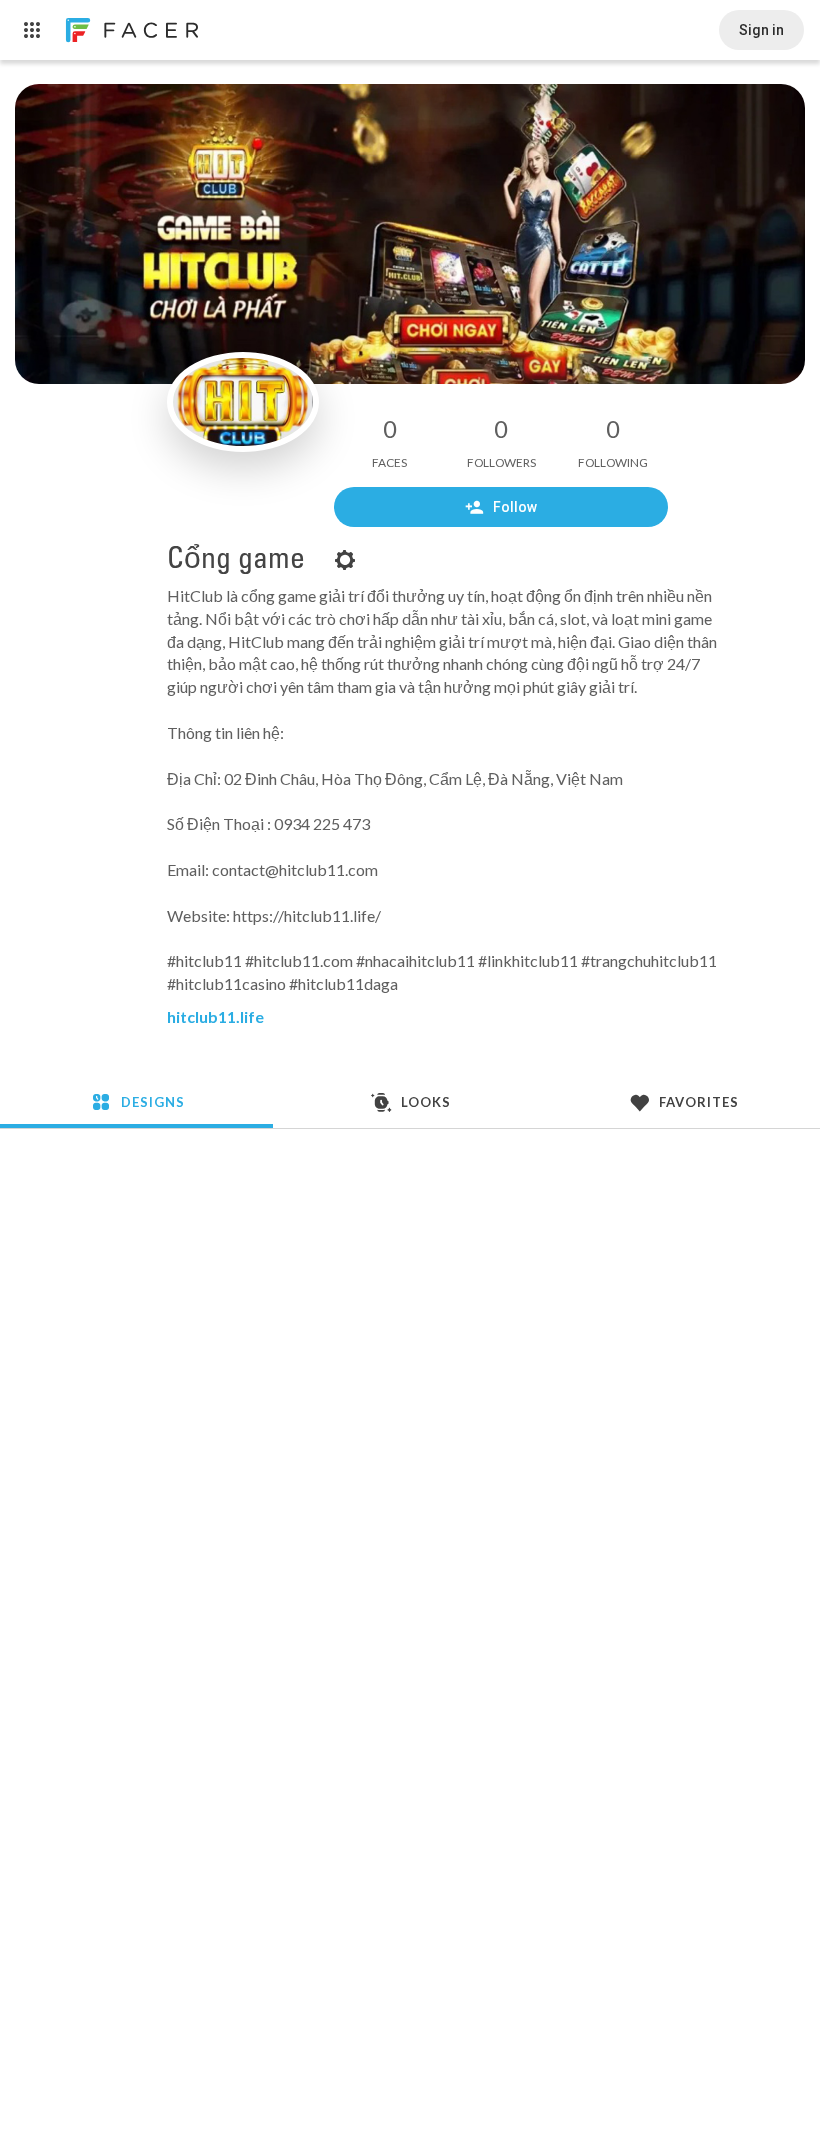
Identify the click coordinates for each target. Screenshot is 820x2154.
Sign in (761, 30)
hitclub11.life (215, 1016)
